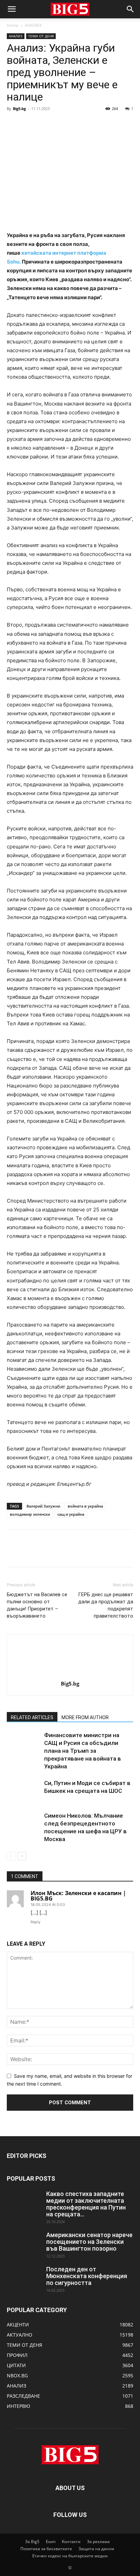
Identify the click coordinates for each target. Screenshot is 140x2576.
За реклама (98, 2542)
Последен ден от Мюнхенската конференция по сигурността (87, 2276)
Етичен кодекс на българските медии (70, 2556)
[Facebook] (14, 124)
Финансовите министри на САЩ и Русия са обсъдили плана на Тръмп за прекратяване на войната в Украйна (83, 1751)
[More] (76, 124)
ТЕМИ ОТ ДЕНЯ (41, 36)
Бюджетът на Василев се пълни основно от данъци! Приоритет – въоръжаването (37, 1605)
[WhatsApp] (60, 124)
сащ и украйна (71, 1514)
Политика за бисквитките (46, 2549)
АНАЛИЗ (33, 25)
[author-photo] (70, 1674)
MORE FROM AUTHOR (85, 1717)
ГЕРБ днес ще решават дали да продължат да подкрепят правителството (106, 1605)
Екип (51, 2542)
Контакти (71, 2542)
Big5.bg (19, 109)
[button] (12, 9)
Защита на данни (96, 2549)
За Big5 (32, 2542)
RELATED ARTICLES (32, 1717)
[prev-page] (11, 1856)
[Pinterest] (45, 124)
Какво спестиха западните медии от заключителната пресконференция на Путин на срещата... (86, 2204)
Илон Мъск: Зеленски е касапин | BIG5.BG (78, 1896)
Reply (36, 1922)
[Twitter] (29, 124)
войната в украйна (85, 1506)
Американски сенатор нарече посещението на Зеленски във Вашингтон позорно (89, 2242)
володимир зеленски (30, 1514)
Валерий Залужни (43, 1506)
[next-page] (22, 1856)
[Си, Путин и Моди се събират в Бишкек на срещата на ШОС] (24, 1791)
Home (13, 25)
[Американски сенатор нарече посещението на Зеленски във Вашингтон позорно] (24, 2244)
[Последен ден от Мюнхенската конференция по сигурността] (24, 2278)
